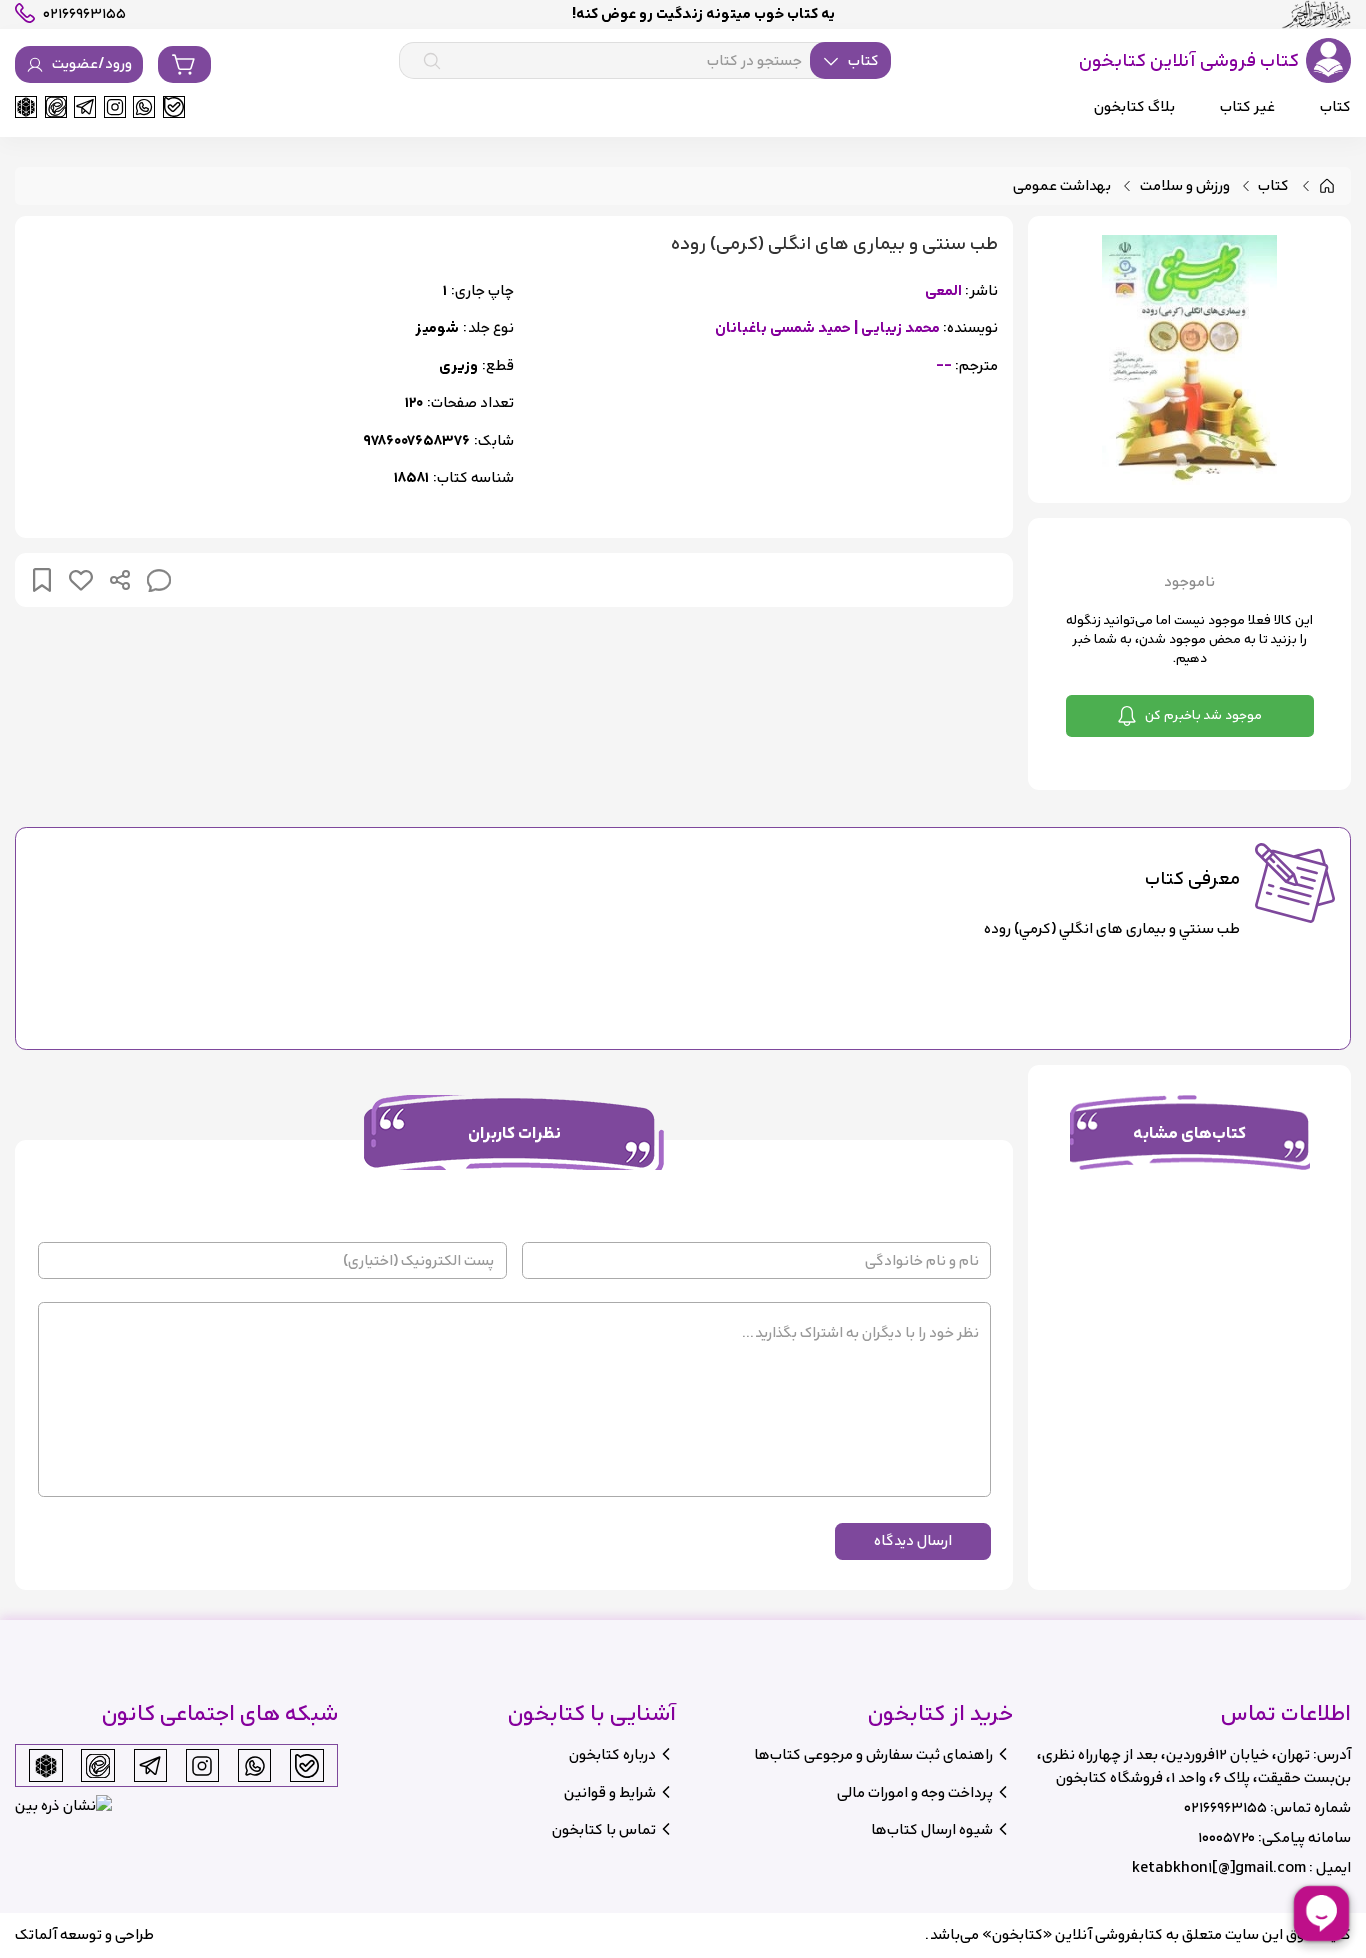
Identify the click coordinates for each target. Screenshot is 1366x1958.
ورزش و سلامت (1185, 186)
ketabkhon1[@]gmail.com (1219, 1867)
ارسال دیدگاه (913, 1540)
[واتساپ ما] (144, 107)
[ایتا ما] (56, 107)
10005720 (1226, 1837)
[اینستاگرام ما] (115, 107)
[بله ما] (174, 107)
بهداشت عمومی (1062, 186)
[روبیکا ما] (26, 107)
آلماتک (36, 1934)
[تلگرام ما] (85, 107)
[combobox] (645, 61)
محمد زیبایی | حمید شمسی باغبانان (827, 328)
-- (944, 366)
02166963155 (1225, 1807)
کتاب (1273, 186)
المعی (943, 291)
